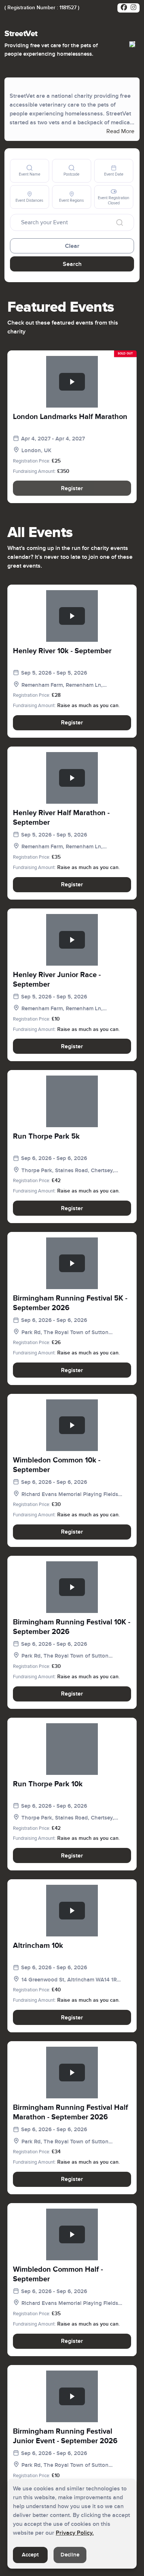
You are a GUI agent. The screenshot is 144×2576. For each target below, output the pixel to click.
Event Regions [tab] (71, 200)
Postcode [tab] (71, 174)
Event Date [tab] (114, 174)
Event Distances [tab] (29, 200)
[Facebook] (124, 8)
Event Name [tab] (30, 174)
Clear (72, 246)
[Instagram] (133, 8)
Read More (120, 131)
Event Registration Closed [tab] (114, 200)
